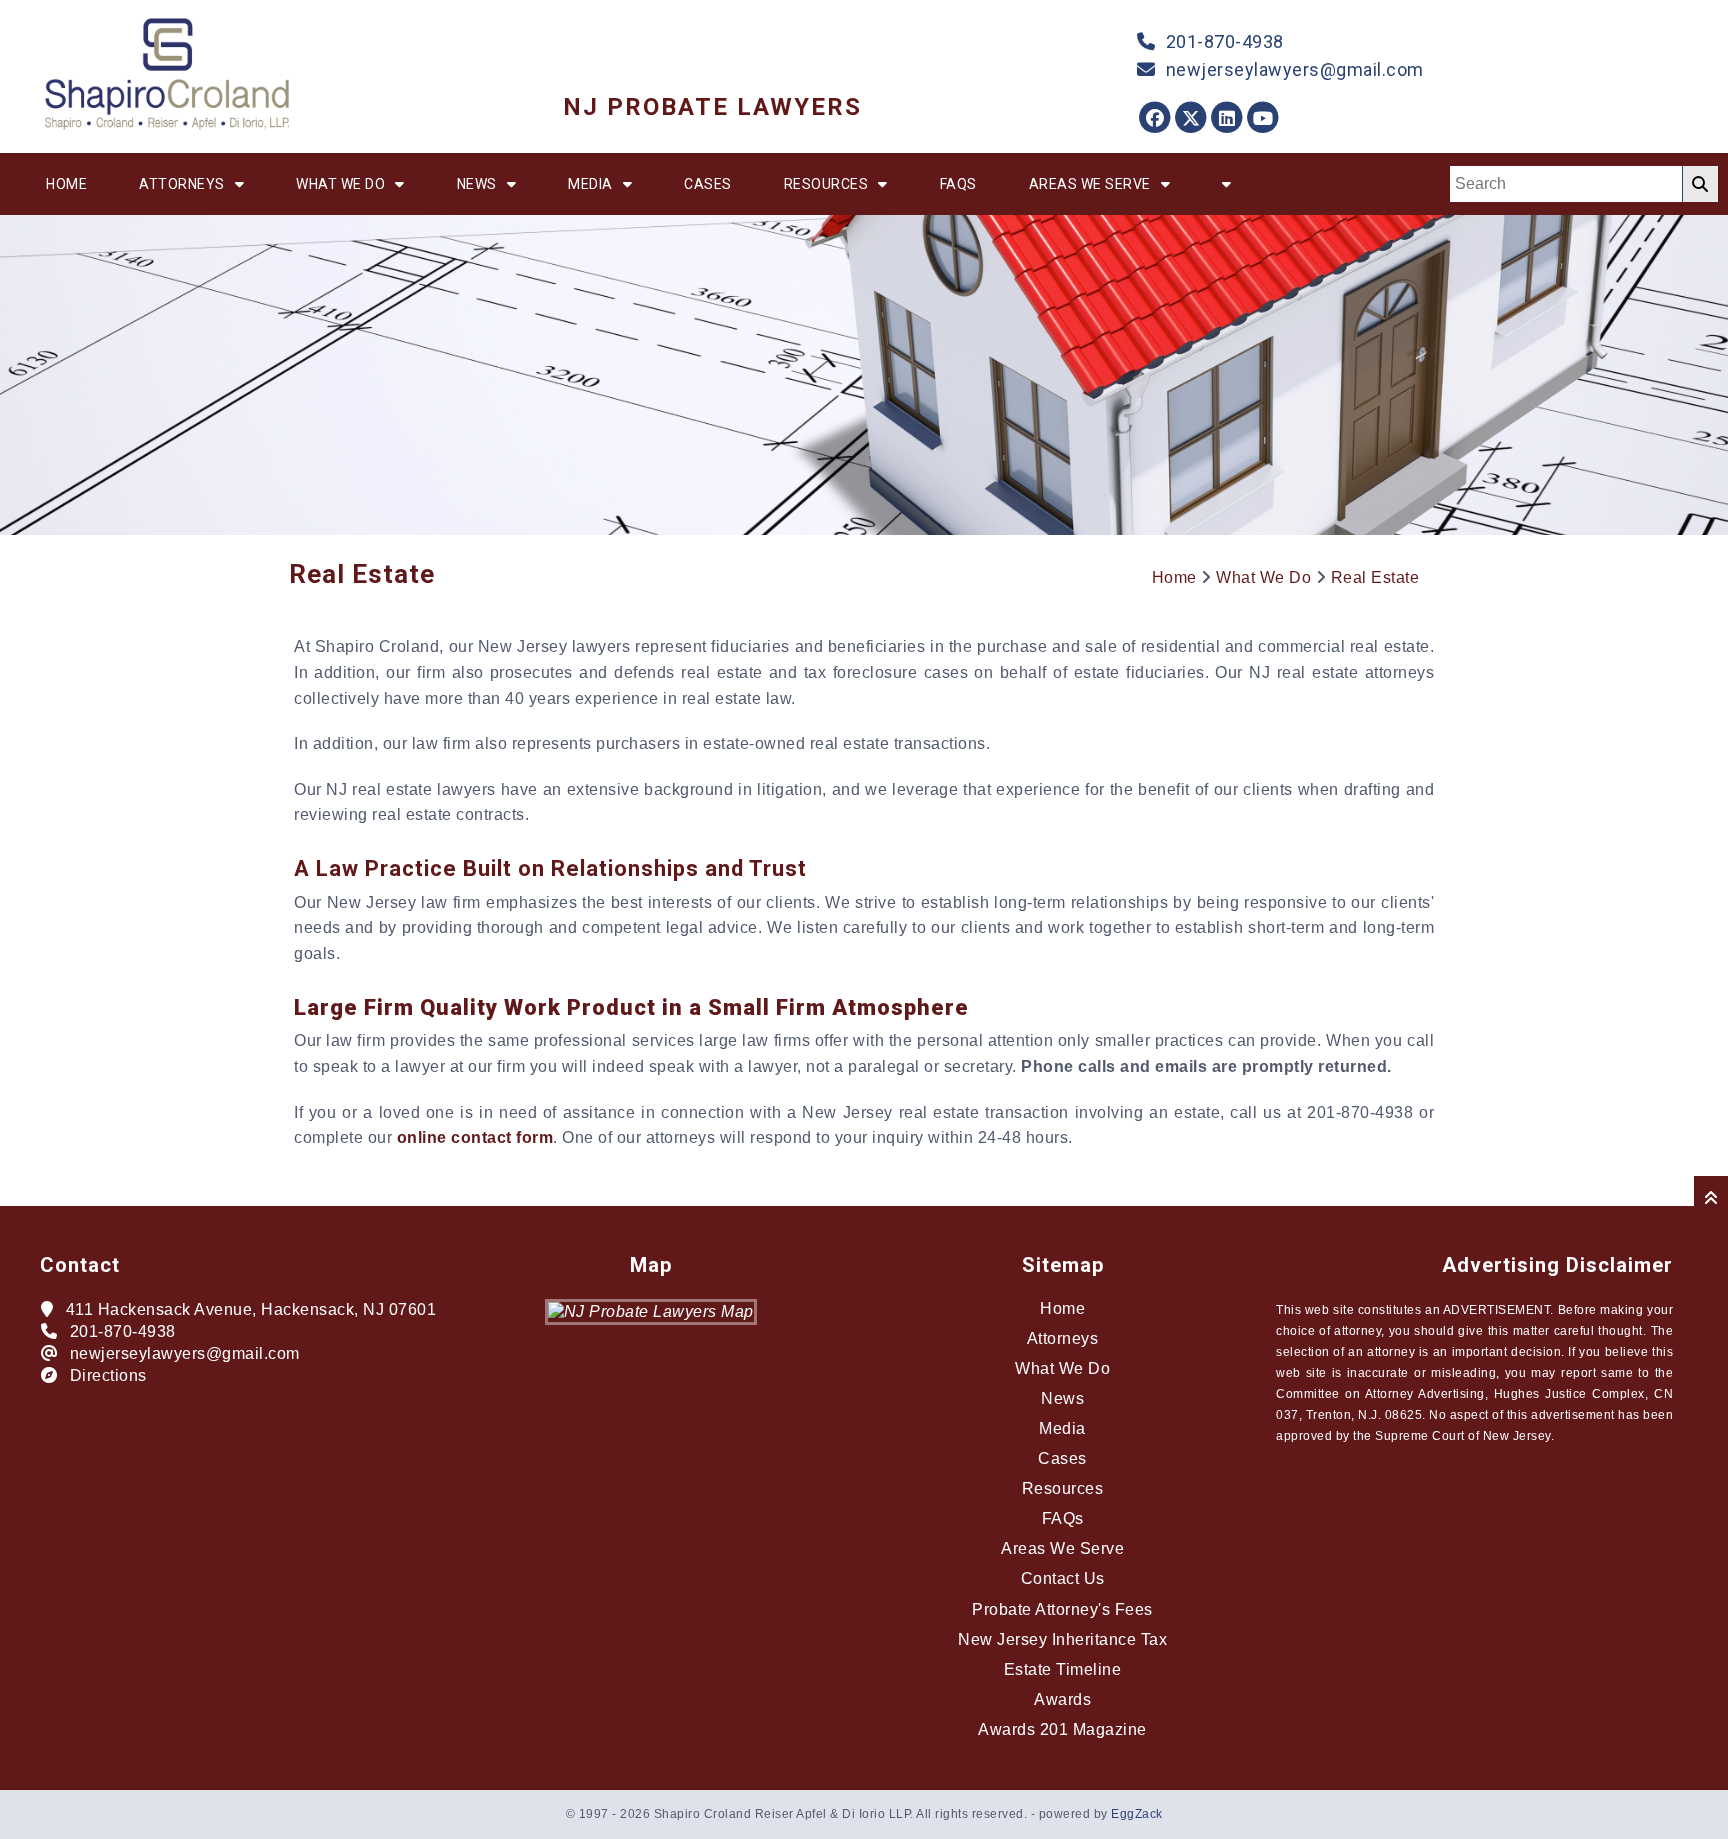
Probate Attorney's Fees (1062, 1609)
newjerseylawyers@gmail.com (1295, 69)
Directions (108, 1375)
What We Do (340, 184)
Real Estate (1375, 577)
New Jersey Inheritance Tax (1062, 1639)
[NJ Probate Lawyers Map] (651, 1311)
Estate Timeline (1063, 1669)
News (477, 184)
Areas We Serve (1090, 184)
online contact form (475, 1137)
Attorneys (182, 184)
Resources (826, 184)
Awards (1062, 1699)
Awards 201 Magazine (1062, 1729)
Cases (708, 184)
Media (590, 184)
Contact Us (1063, 1578)
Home (66, 184)
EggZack (1137, 1814)
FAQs (958, 184)
